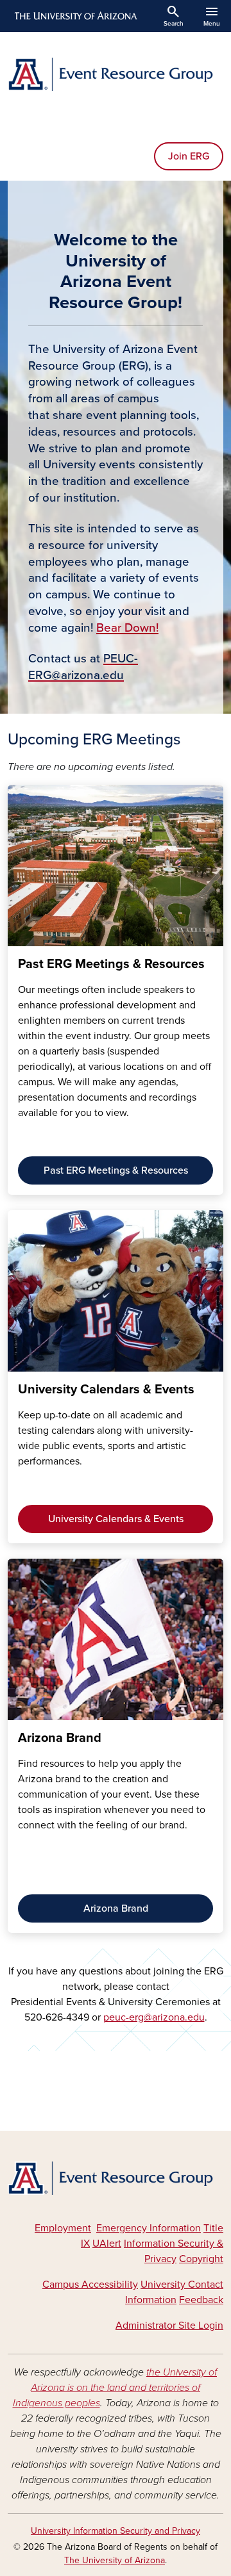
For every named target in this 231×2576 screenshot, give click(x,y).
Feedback (201, 2300)
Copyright (201, 2259)
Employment (63, 2228)
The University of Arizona (115, 2560)
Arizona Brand (116, 1908)
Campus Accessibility (90, 2285)
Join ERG (189, 156)
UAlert (107, 2244)
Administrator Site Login (169, 2326)
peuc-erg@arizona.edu (154, 2017)
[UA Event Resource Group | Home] (116, 74)
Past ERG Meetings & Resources (116, 1170)
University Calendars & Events (116, 1519)
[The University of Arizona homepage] (75, 16)
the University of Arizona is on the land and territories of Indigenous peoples (115, 2388)
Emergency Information (149, 2228)
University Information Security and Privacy (116, 2531)
